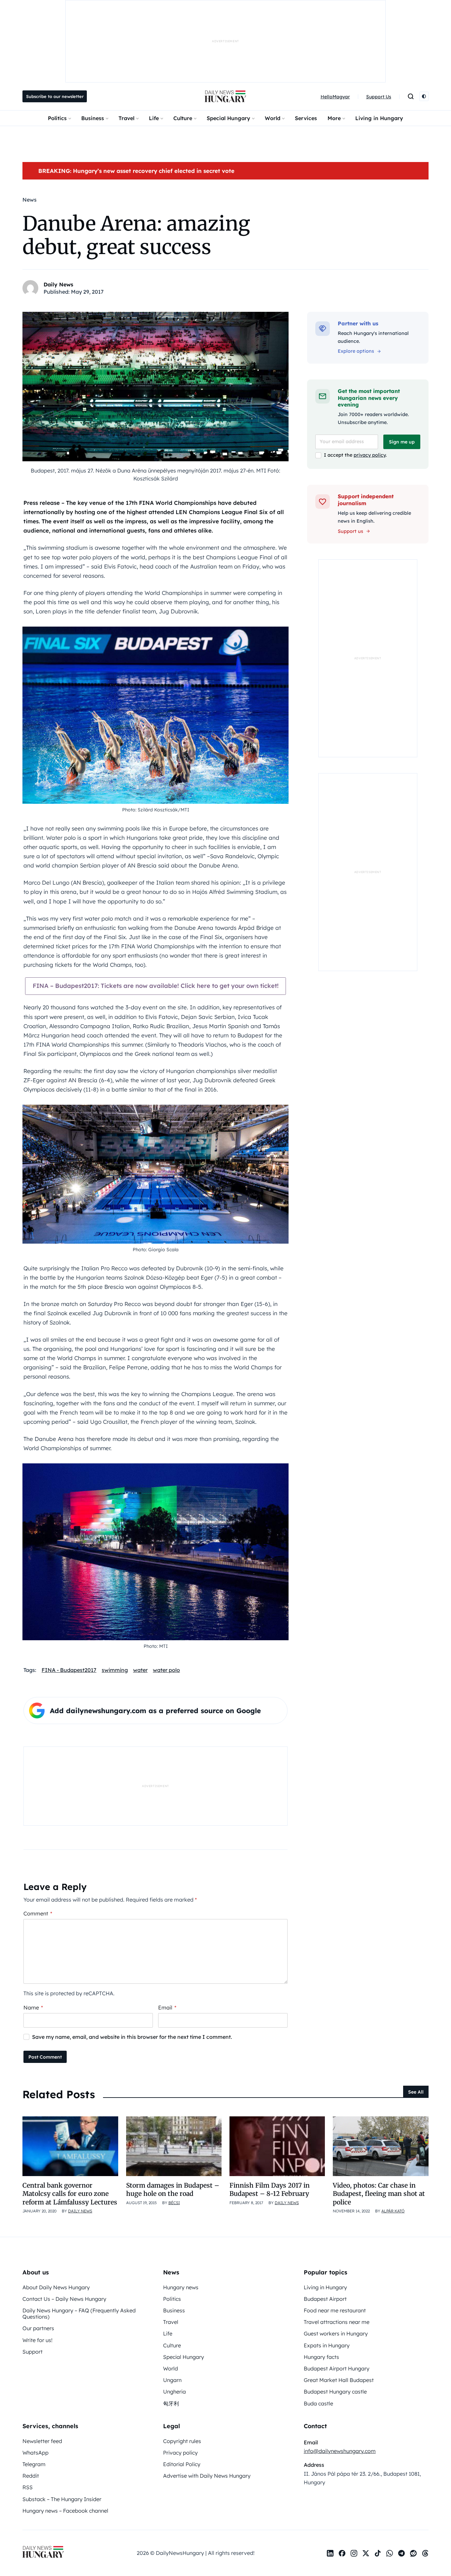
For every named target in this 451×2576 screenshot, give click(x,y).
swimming (115, 1670)
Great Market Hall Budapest (339, 2380)
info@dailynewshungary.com (340, 2451)
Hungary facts (321, 2357)
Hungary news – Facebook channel (65, 2511)
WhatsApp (35, 2453)
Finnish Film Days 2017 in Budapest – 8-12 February (270, 2189)
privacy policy (370, 455)
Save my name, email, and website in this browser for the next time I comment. (132, 2037)
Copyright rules (182, 2441)
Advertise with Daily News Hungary (207, 2476)
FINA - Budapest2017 (69, 1670)
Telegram (34, 2464)
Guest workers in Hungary (336, 2333)
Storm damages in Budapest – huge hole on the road (173, 2189)
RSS (28, 2487)
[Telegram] (401, 2553)
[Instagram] (354, 2553)
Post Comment (45, 2057)
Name (33, 2007)
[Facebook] (342, 2553)
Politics (57, 118)
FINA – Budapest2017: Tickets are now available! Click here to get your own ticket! (156, 986)
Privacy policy (180, 2453)
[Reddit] (413, 2553)
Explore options (356, 351)
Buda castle (318, 2403)
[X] (366, 2553)
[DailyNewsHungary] (225, 96)
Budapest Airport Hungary (337, 2368)
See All (416, 2092)
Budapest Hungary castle (335, 2392)
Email (167, 2007)
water (140, 1670)
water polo (166, 1670)
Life (154, 118)
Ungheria (174, 2392)
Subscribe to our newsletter (55, 96)
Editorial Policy (182, 2464)
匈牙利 (171, 2403)
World (273, 118)
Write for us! (37, 2340)
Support (33, 2352)
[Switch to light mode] (424, 96)
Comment (38, 1913)
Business (93, 118)
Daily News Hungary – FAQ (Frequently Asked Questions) (79, 2314)
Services (306, 118)
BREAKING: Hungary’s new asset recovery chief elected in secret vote (136, 171)
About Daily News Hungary (56, 2287)
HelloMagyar (335, 97)
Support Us (379, 97)
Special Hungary (228, 118)
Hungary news (181, 2287)
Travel (126, 118)
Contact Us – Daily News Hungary (64, 2299)
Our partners (38, 2328)
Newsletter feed (42, 2441)
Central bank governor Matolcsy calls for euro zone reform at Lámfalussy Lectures (70, 2194)
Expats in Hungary (327, 2345)
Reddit (31, 2476)
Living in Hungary (379, 118)
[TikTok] (378, 2553)
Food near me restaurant (335, 2310)
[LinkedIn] (330, 2553)
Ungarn (172, 2380)
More (334, 118)
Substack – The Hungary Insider (62, 2499)
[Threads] (425, 2553)
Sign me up (402, 442)
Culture (183, 118)
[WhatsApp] (390, 2553)
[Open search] (411, 96)
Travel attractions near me (337, 2322)
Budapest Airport (325, 2299)
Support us (350, 531)
